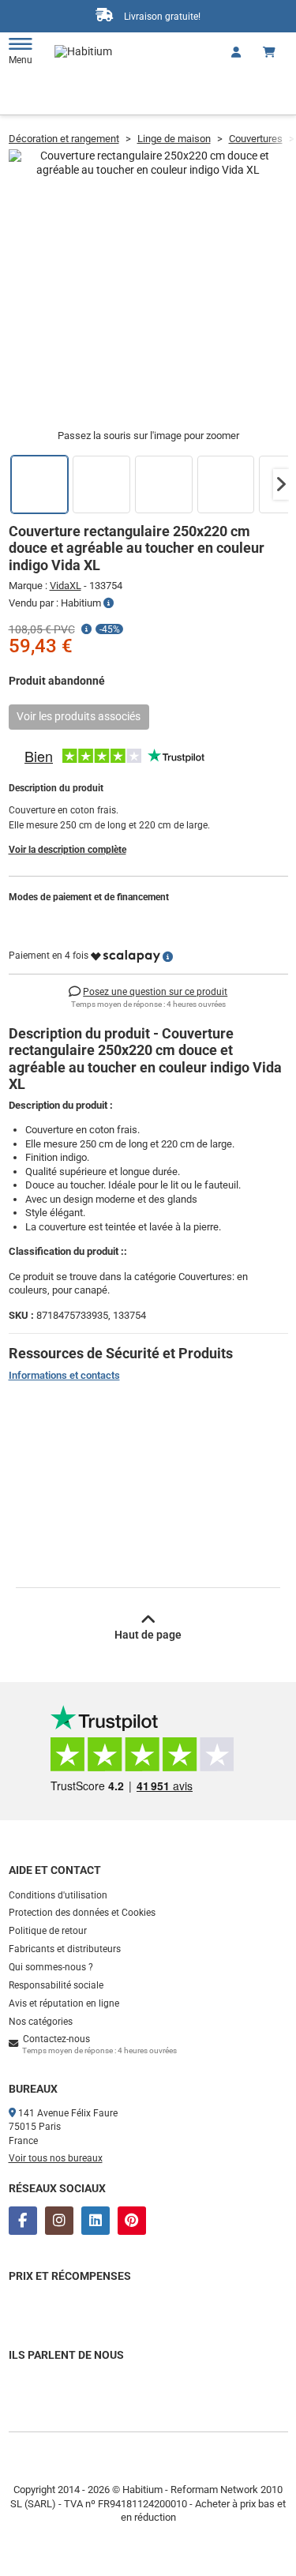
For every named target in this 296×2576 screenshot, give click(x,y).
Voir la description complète (67, 850)
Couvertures (256, 139)
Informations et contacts (64, 1375)
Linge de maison (174, 139)
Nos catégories (41, 2022)
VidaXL (66, 586)
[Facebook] (23, 2221)
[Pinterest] (132, 2221)
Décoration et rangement (64, 139)
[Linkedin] (96, 2221)
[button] (281, 484)
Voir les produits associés (79, 716)
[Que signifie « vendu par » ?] (109, 603)
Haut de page (148, 1635)
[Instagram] (59, 2221)
